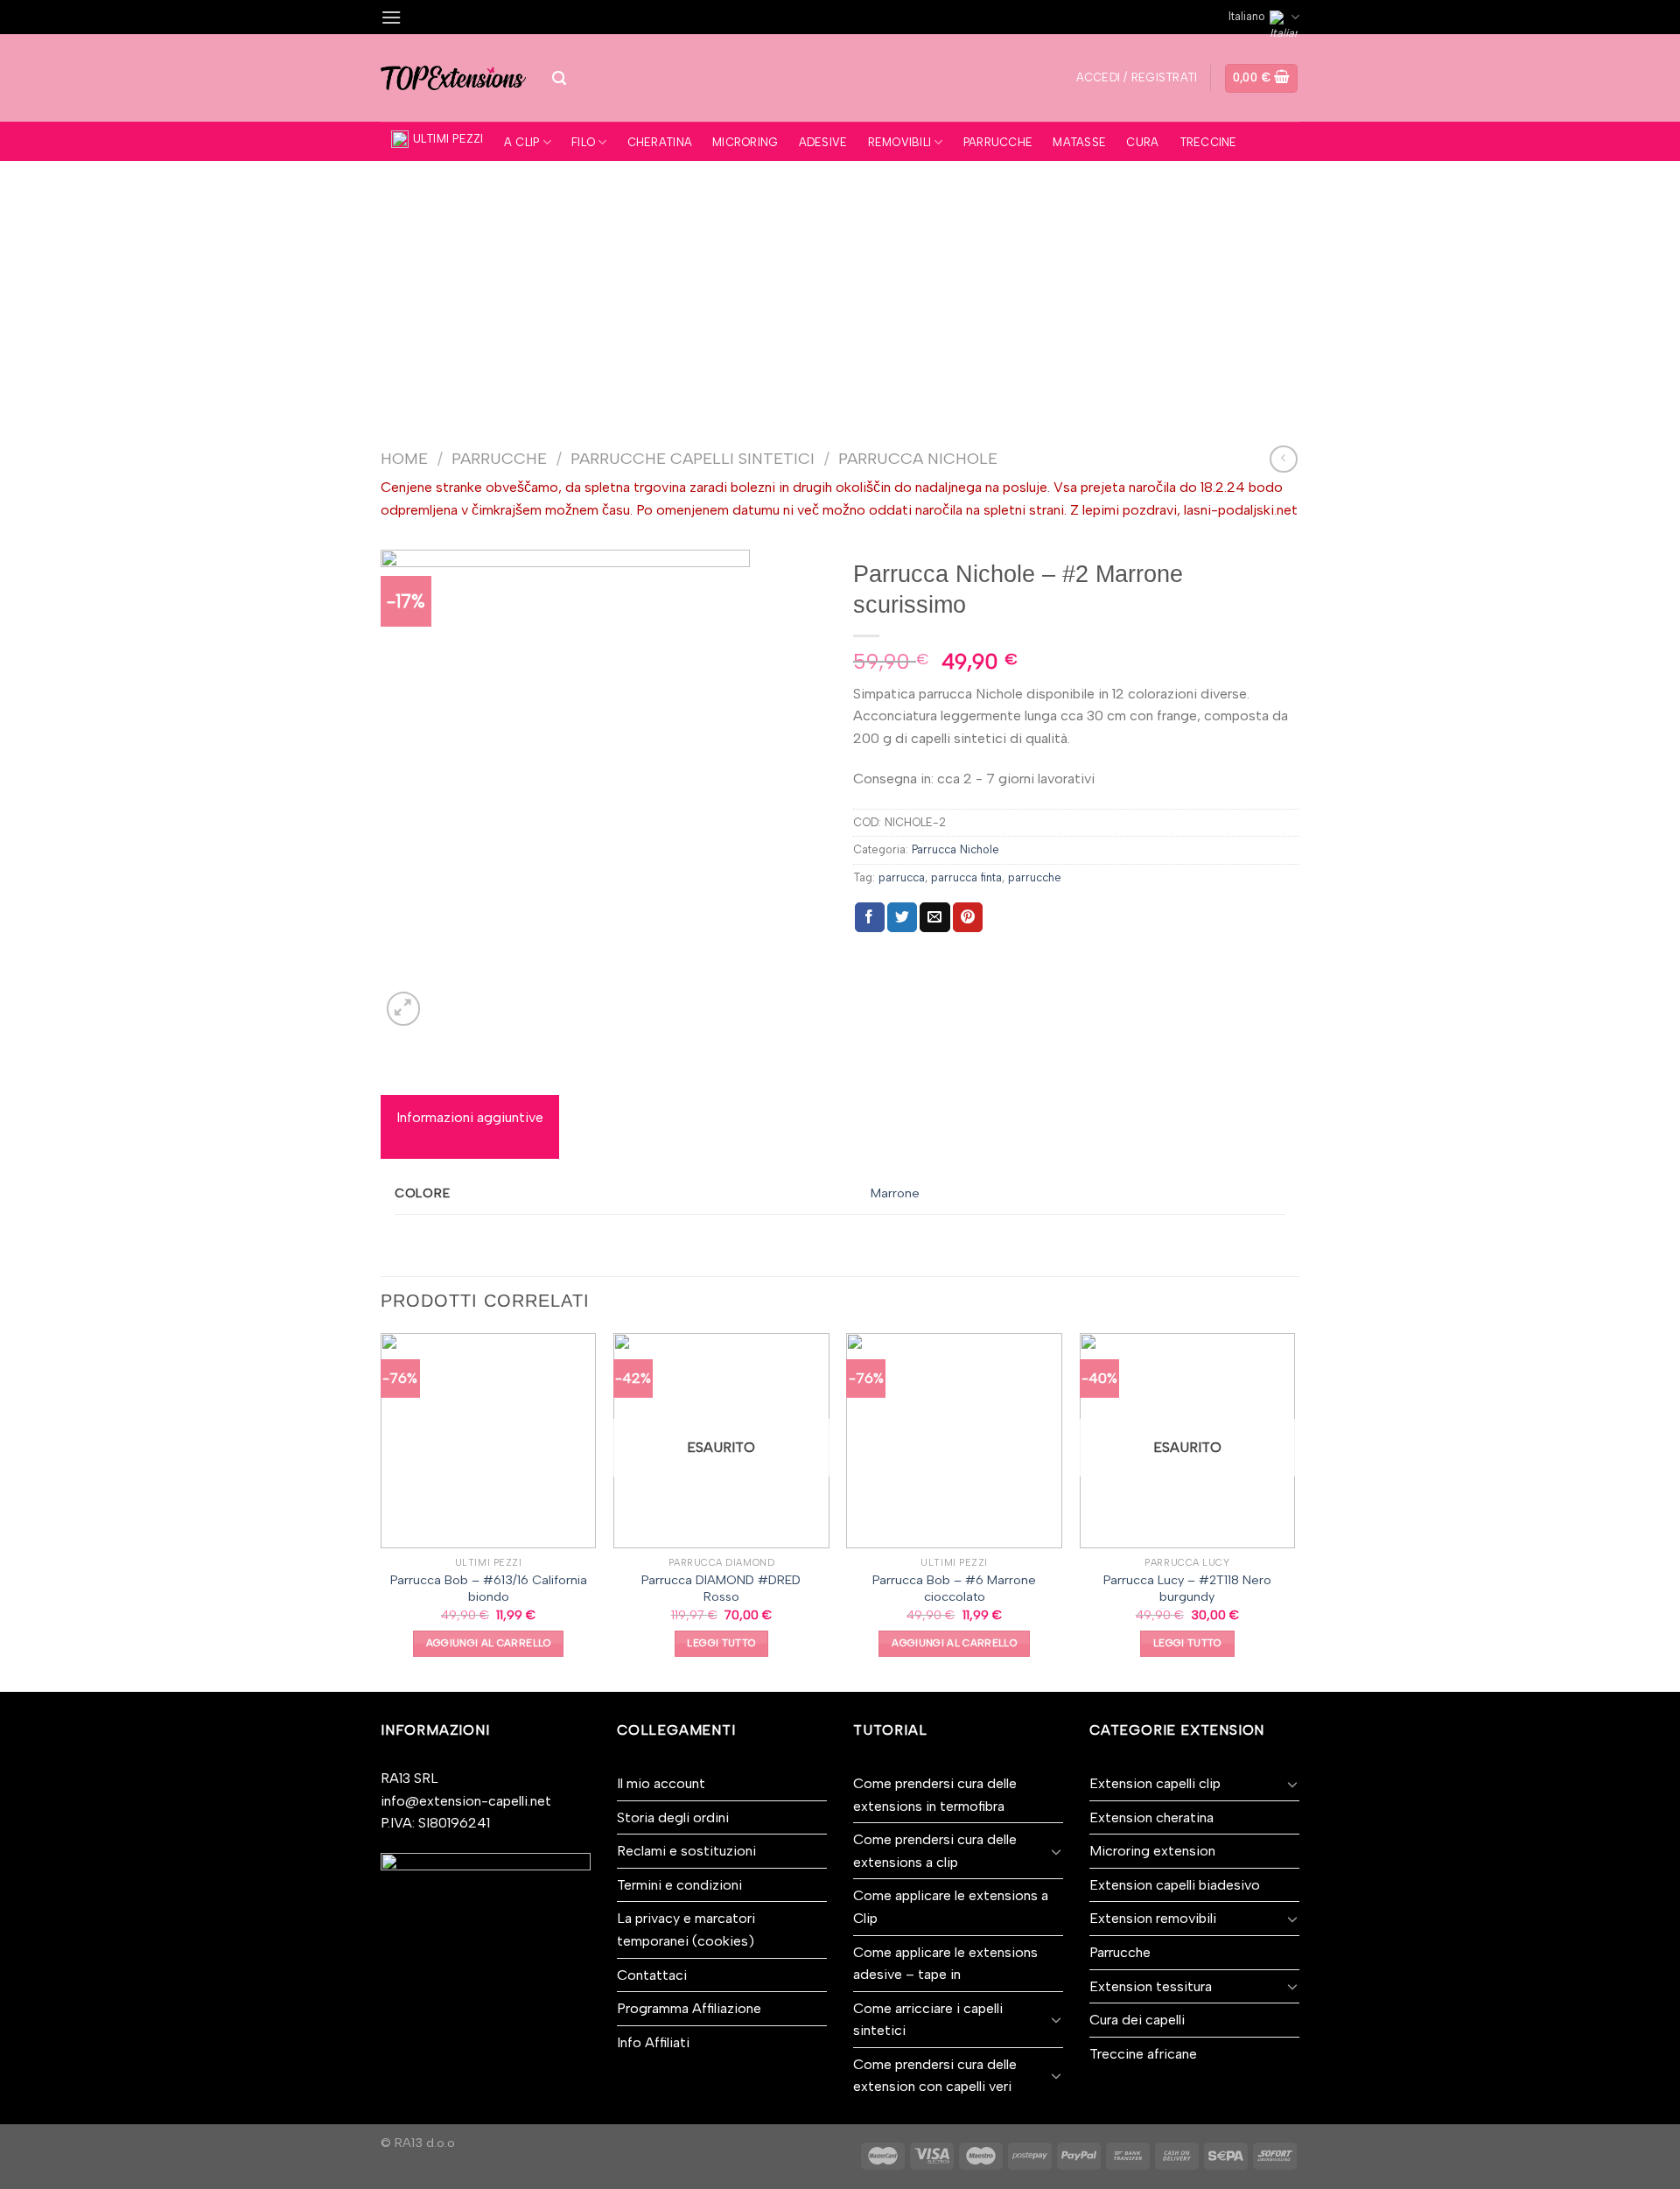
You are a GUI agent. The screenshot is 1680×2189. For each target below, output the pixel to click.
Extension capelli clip (1155, 1783)
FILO (583, 142)
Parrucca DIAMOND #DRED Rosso (721, 1588)
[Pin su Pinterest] (968, 917)
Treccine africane (1143, 2054)
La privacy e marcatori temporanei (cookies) (686, 1929)
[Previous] (381, 1511)
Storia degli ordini (673, 1817)
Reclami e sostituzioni (686, 1851)
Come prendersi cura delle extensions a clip (935, 1851)
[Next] (1294, 1511)
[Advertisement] (840, 292)
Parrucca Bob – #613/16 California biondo (489, 1588)
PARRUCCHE (998, 142)
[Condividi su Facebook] (870, 917)
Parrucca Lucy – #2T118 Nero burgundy (1187, 1588)
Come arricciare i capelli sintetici (928, 2020)
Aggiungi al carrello (489, 1643)
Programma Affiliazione (689, 2008)
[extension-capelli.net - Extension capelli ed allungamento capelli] (453, 78)
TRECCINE (1208, 142)
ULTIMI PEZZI (448, 139)
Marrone (895, 1193)
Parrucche (499, 459)
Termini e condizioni (679, 1885)
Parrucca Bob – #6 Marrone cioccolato (954, 1588)
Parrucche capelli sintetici (693, 459)
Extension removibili (1153, 1918)
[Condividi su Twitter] (902, 917)
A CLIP (522, 142)
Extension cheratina (1151, 1817)
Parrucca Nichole (918, 459)
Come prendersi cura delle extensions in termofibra (935, 1795)
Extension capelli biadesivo (1175, 1885)
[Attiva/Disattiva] (1056, 1851)
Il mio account (661, 1783)
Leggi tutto (721, 1643)
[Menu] (391, 17)
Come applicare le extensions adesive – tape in (945, 1964)
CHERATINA (660, 142)
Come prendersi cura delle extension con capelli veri (935, 2076)
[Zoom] (404, 1009)
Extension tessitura (1151, 1986)
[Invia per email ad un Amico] (934, 917)
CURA (1142, 142)
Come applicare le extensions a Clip (951, 1907)
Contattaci (652, 1975)
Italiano (1247, 16)
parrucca (902, 877)
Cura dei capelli (1137, 2020)
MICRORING (745, 142)
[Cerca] (559, 78)
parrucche (1035, 877)
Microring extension (1152, 1851)
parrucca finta (966, 877)
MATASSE (1079, 142)
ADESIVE (823, 142)
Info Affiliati (653, 2042)
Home (404, 459)
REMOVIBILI (900, 142)
